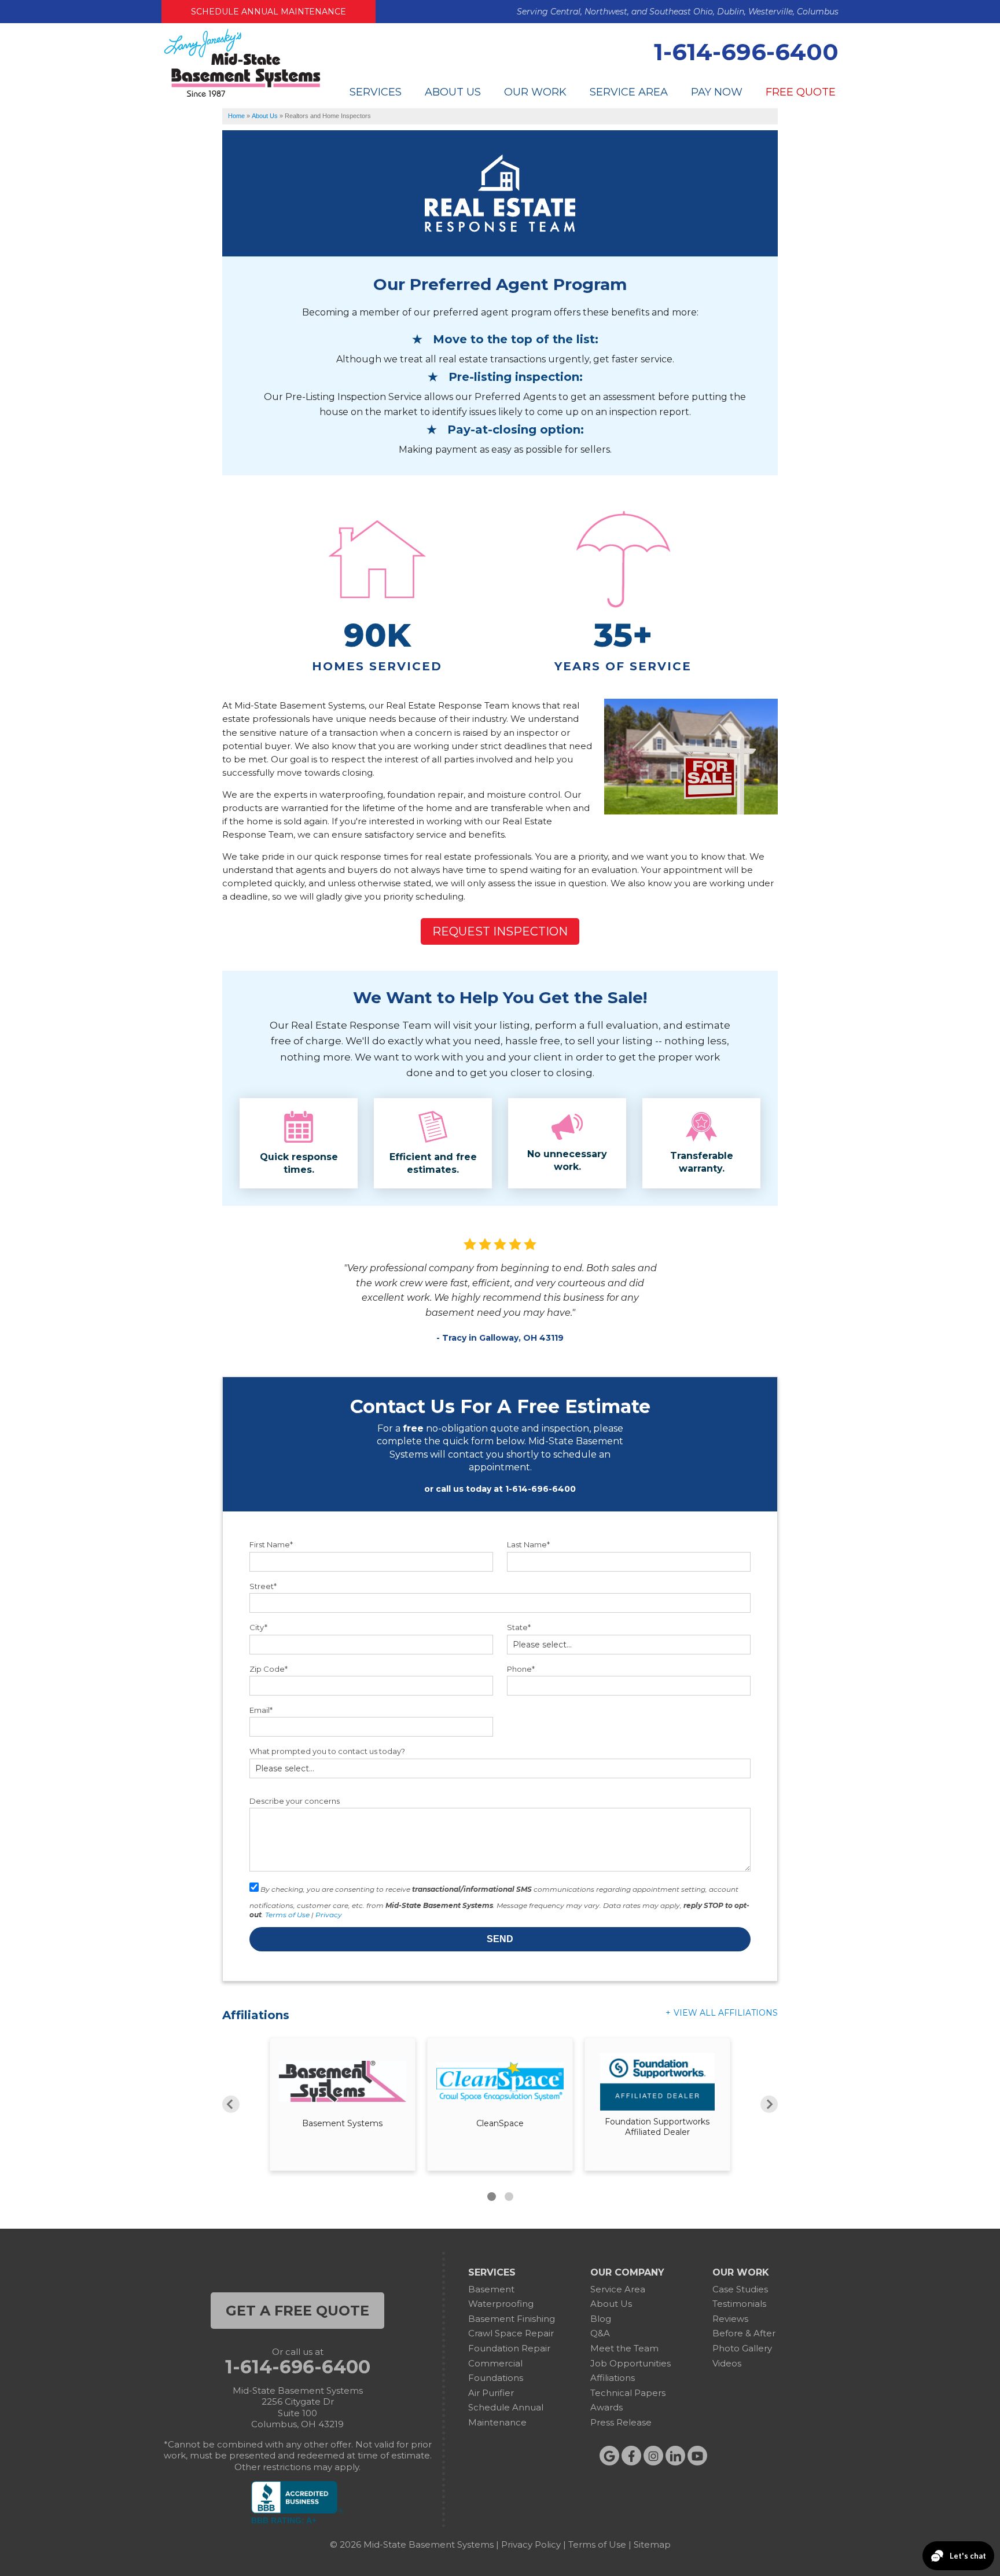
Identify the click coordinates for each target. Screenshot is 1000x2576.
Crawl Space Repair (511, 2333)
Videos (727, 2363)
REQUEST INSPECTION (500, 931)
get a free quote (297, 2311)
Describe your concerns (295, 1801)
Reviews (730, 2319)
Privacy (329, 1915)
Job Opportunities (630, 2363)
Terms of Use (287, 1915)
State (519, 1627)
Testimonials (739, 2304)
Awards (606, 2407)
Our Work (535, 92)
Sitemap (652, 2544)
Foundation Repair (509, 2348)
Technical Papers (628, 2393)
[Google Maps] (609, 2456)
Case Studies (740, 2289)
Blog (601, 2319)
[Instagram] (653, 2456)
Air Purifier (491, 2393)
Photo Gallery (742, 2348)
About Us (453, 92)
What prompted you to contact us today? (327, 1751)
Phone (521, 1669)
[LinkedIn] (675, 2456)
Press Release (621, 2422)
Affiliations (613, 2378)
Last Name (528, 1544)
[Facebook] (631, 2456)
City (258, 1627)
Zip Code (269, 1669)
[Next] (769, 2104)
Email (261, 1710)
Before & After (744, 2333)
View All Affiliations (726, 2013)
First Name (271, 1544)
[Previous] (231, 2104)
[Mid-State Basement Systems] (242, 95)
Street (263, 1586)
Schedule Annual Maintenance (269, 12)
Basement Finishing (512, 2319)
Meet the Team (624, 2348)
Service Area (629, 92)
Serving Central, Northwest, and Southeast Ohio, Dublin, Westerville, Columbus (678, 12)
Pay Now (717, 92)
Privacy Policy (531, 2544)
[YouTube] (697, 2456)
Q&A (600, 2333)
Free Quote (801, 92)
